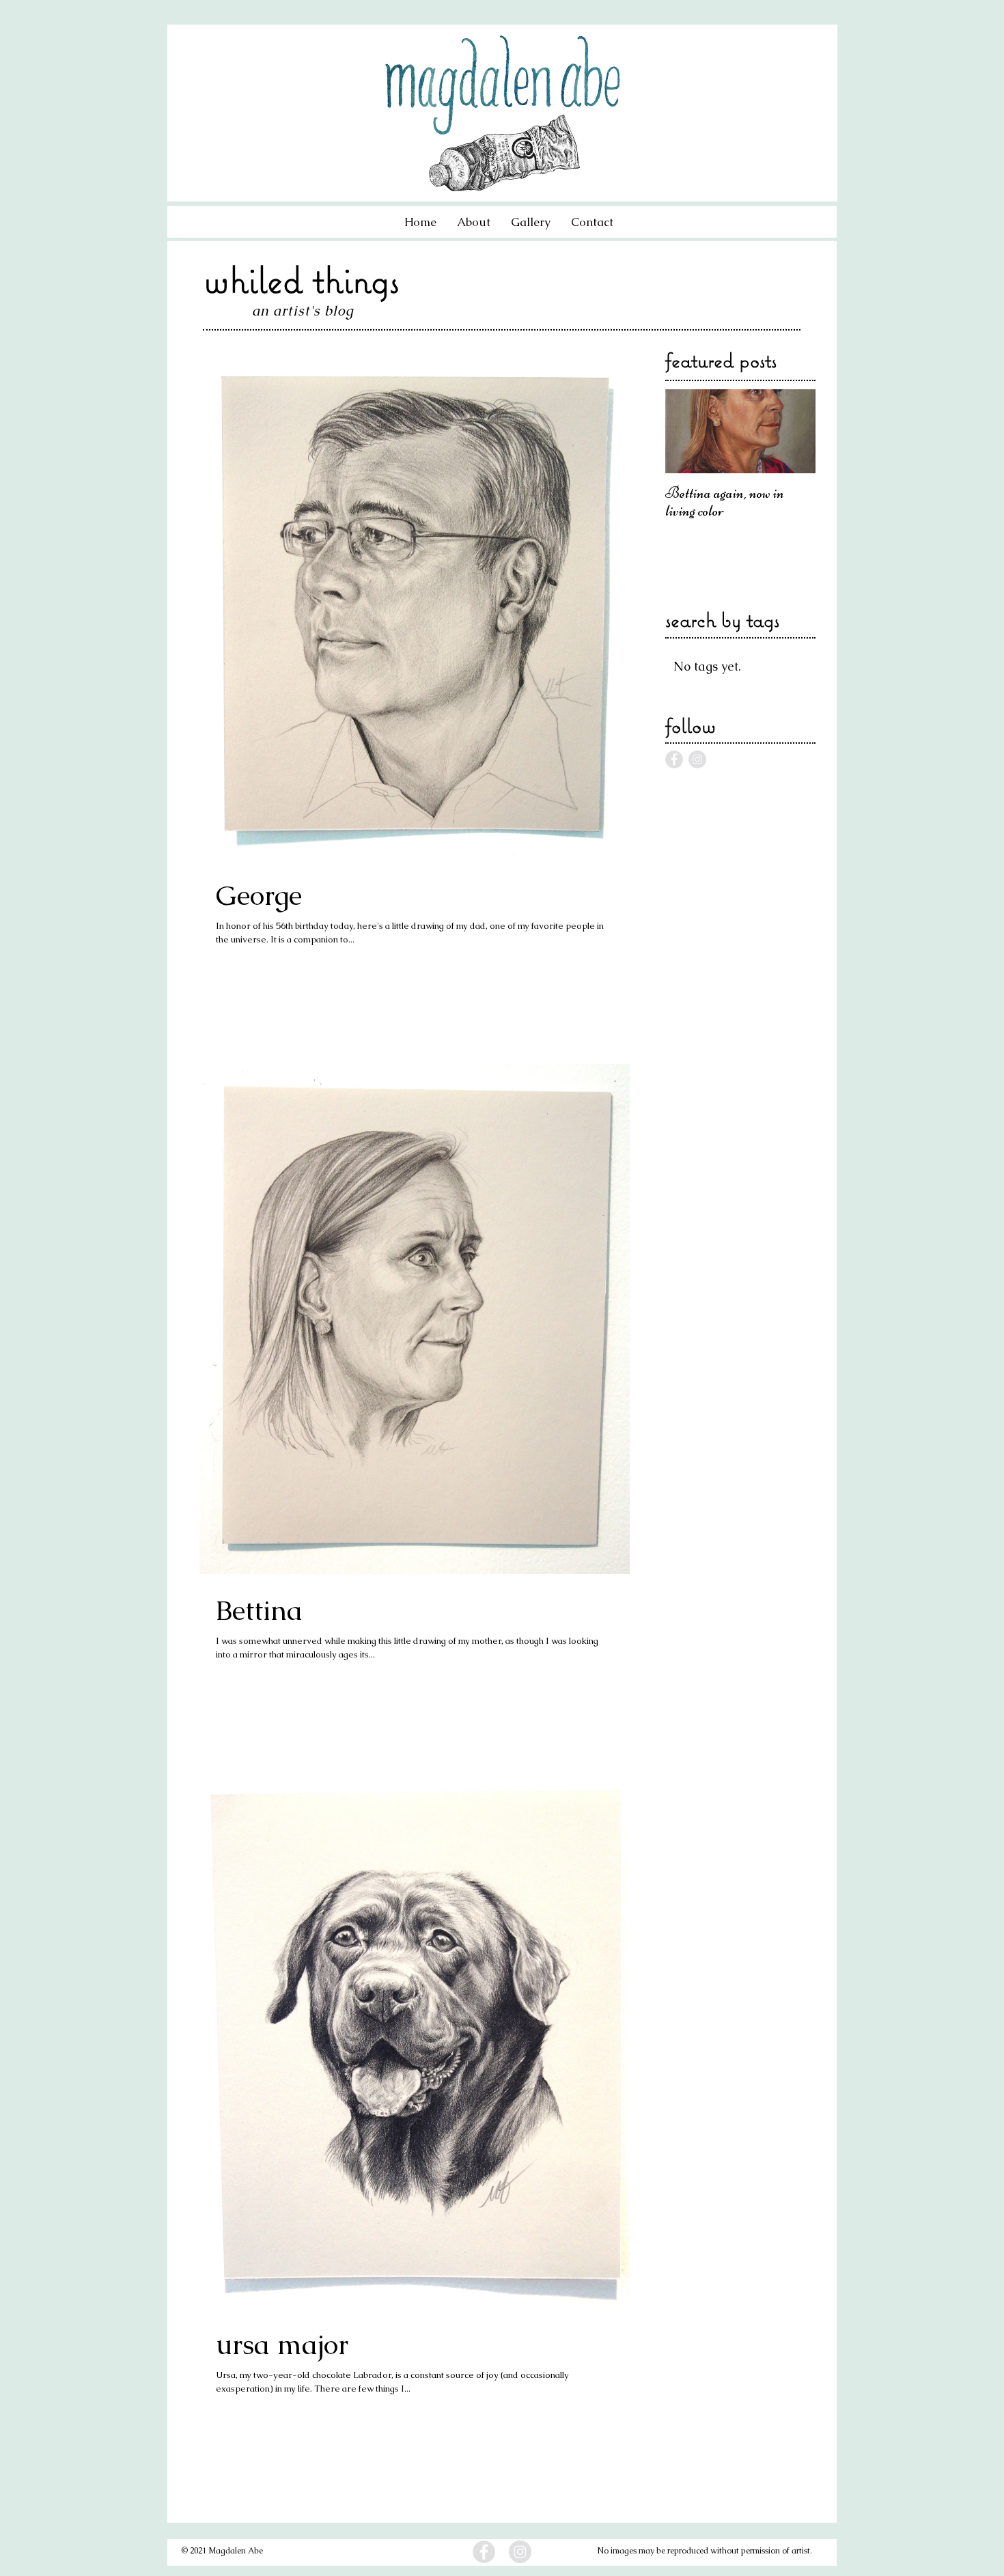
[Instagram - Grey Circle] (697, 759)
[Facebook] (484, 2552)
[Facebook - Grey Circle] (674, 759)
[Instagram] (520, 2552)
